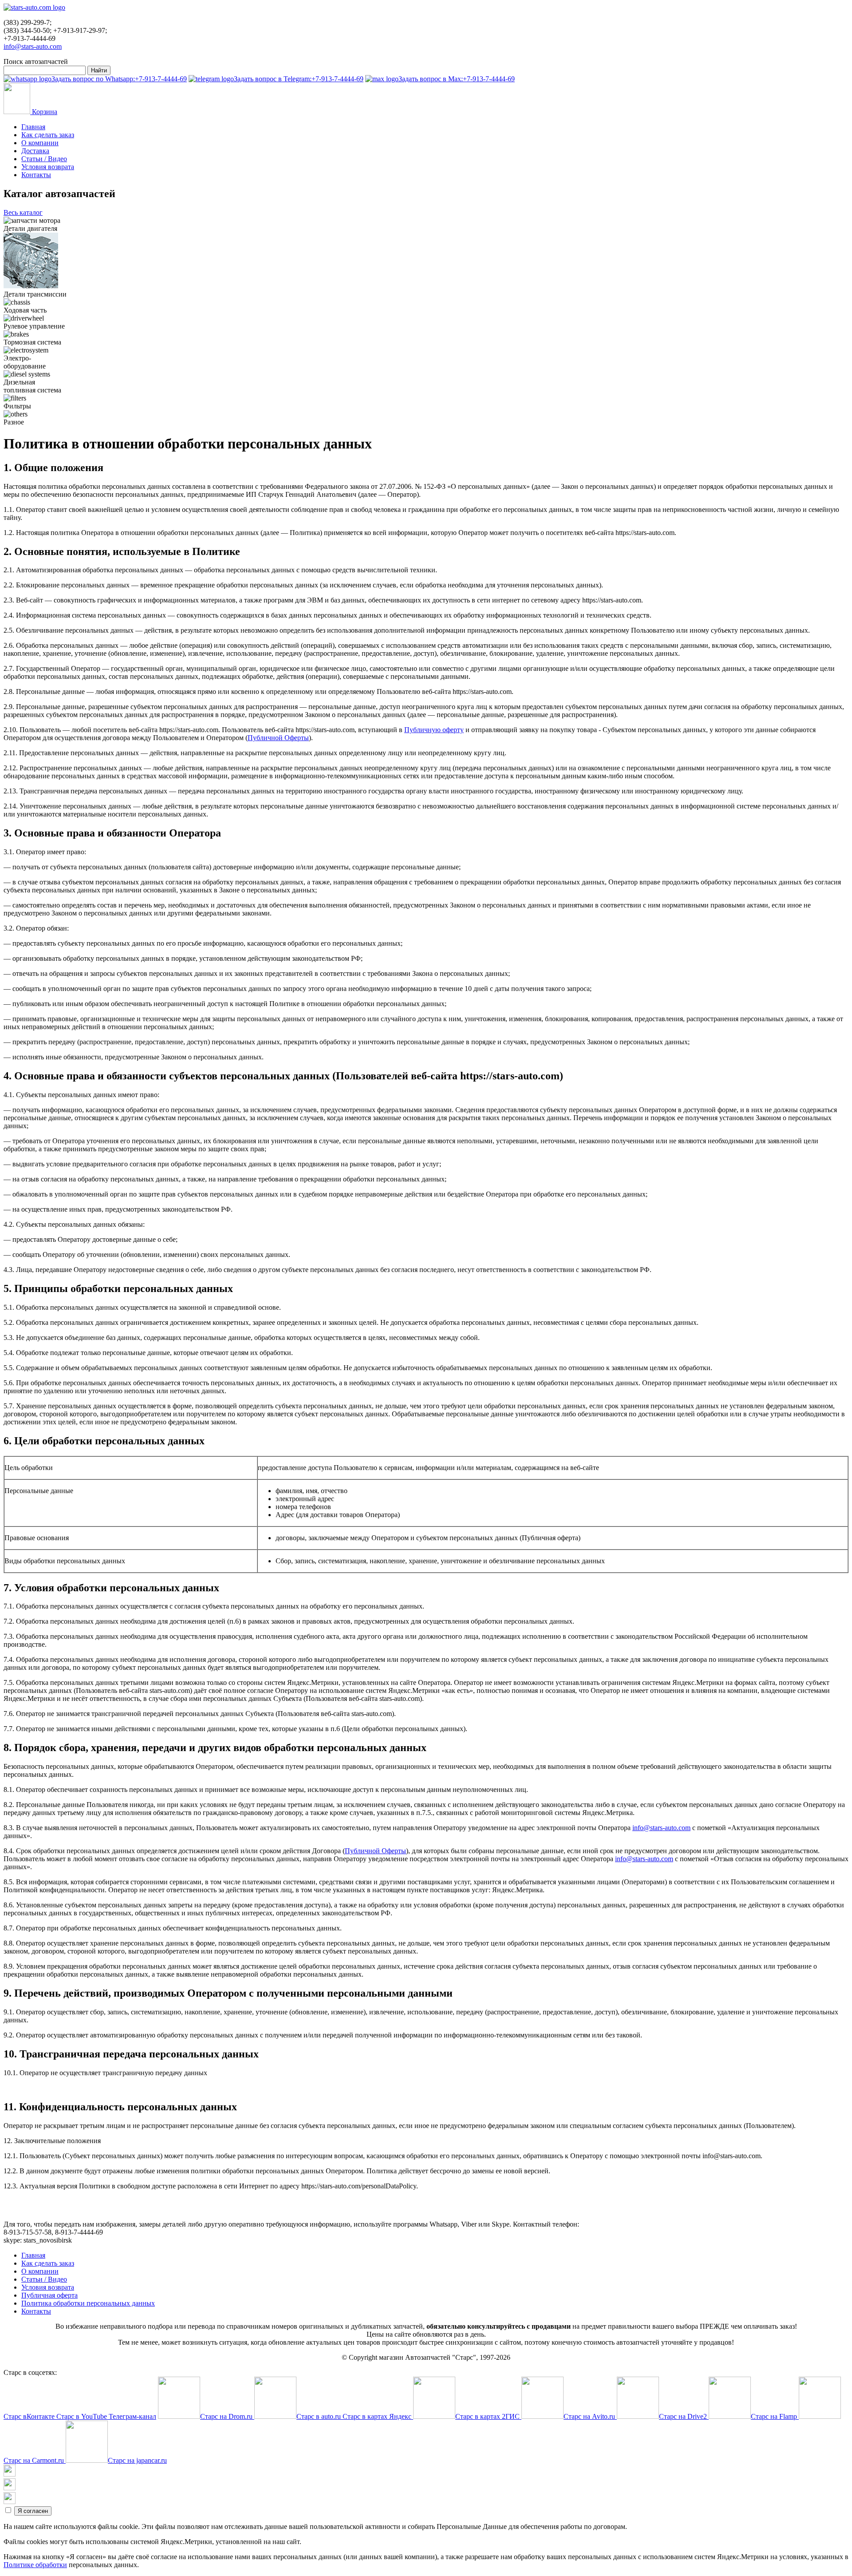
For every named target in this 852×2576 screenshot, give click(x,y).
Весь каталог (23, 212)
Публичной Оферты (278, 738)
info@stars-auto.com (33, 46)
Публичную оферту (434, 730)
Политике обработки (35, 2565)
